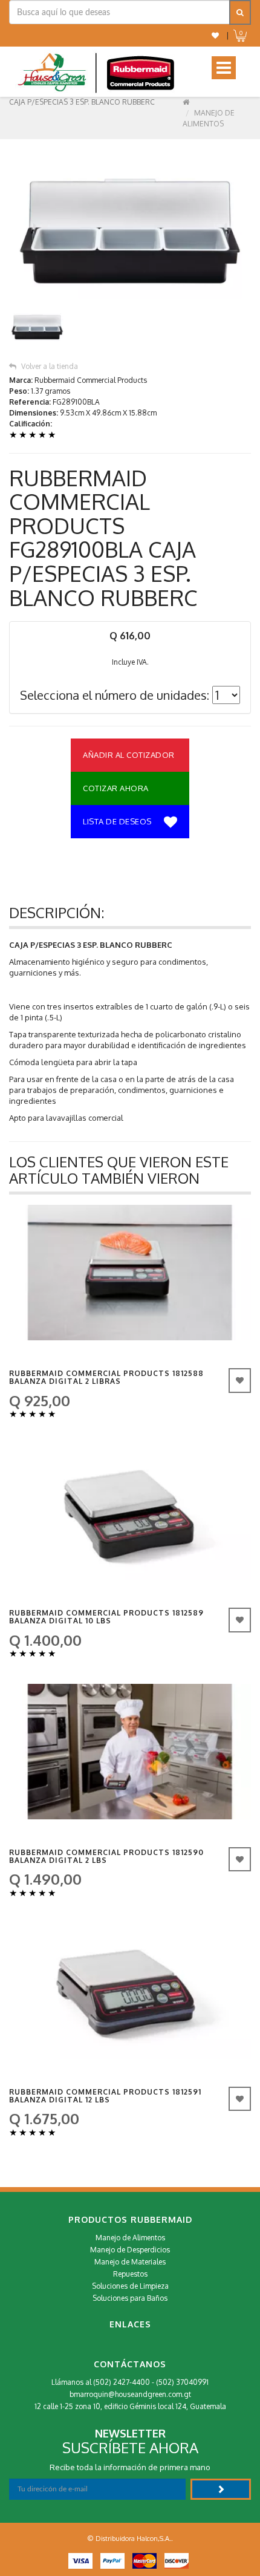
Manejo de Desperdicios (130, 2250)
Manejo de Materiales (130, 2262)
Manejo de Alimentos (130, 2238)
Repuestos (130, 2274)
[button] (215, 35)
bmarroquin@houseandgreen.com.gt (130, 2394)
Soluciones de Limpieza (130, 2286)
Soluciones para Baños (130, 2298)
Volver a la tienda (50, 366)
